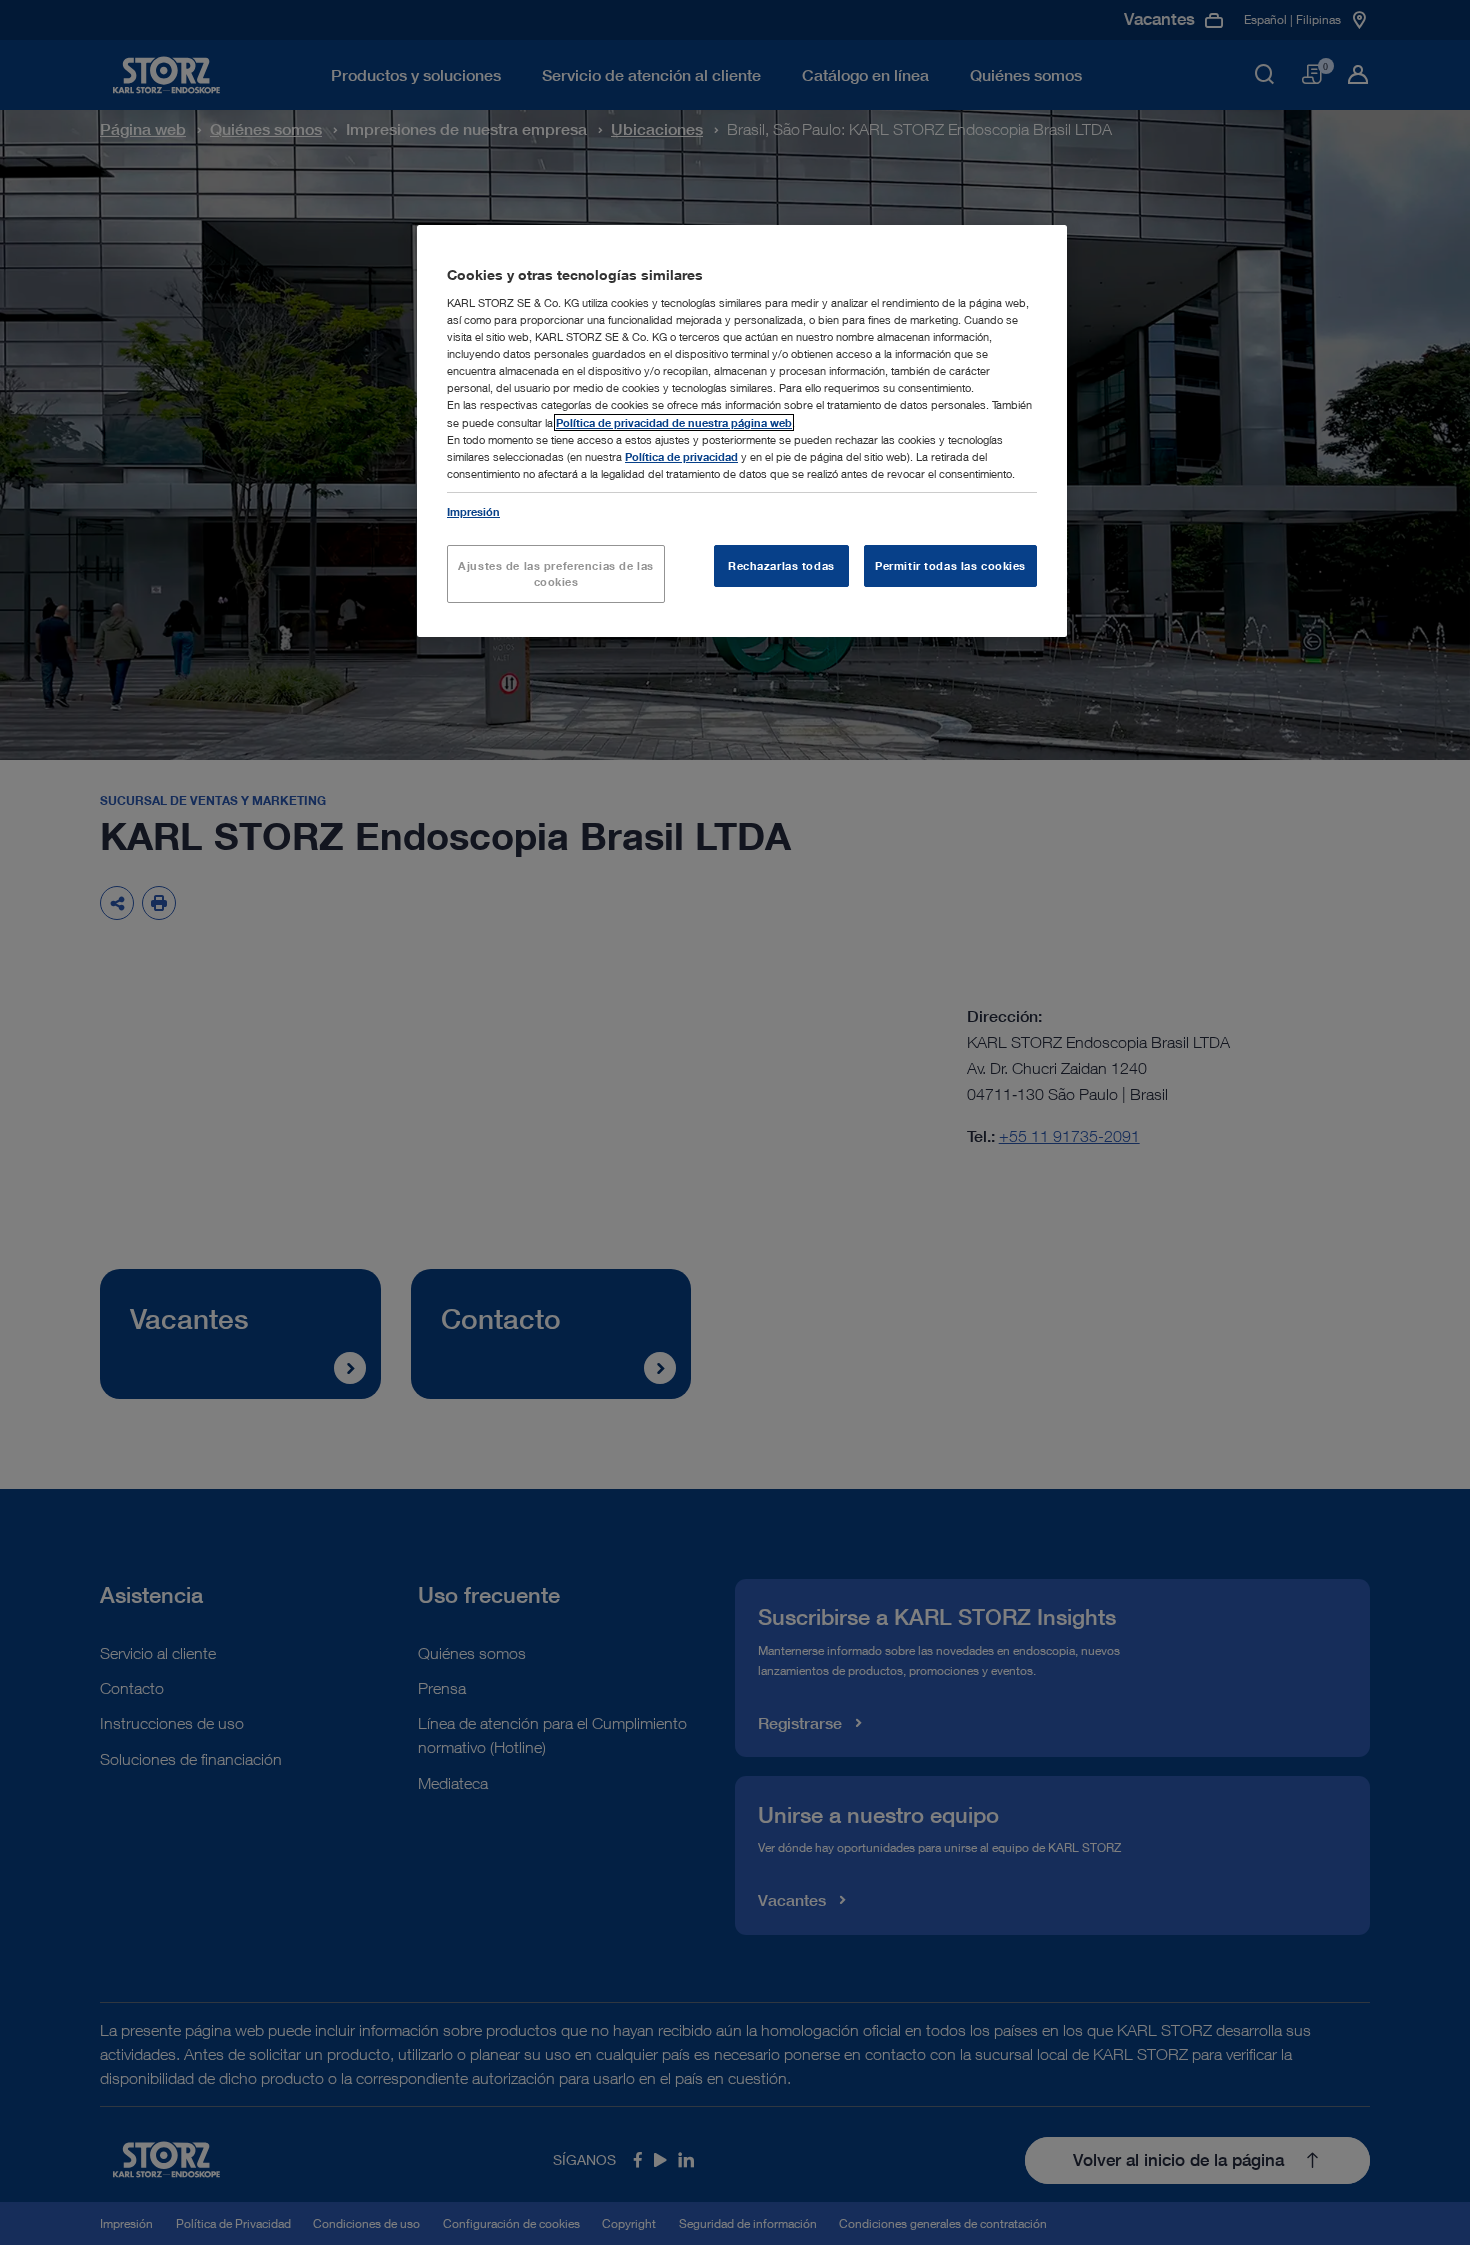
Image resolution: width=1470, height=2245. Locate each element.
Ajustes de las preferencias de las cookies (555, 573)
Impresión (473, 511)
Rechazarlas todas (781, 565)
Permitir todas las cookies (950, 565)
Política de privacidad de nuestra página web (674, 422)
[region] (742, 431)
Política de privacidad (681, 456)
